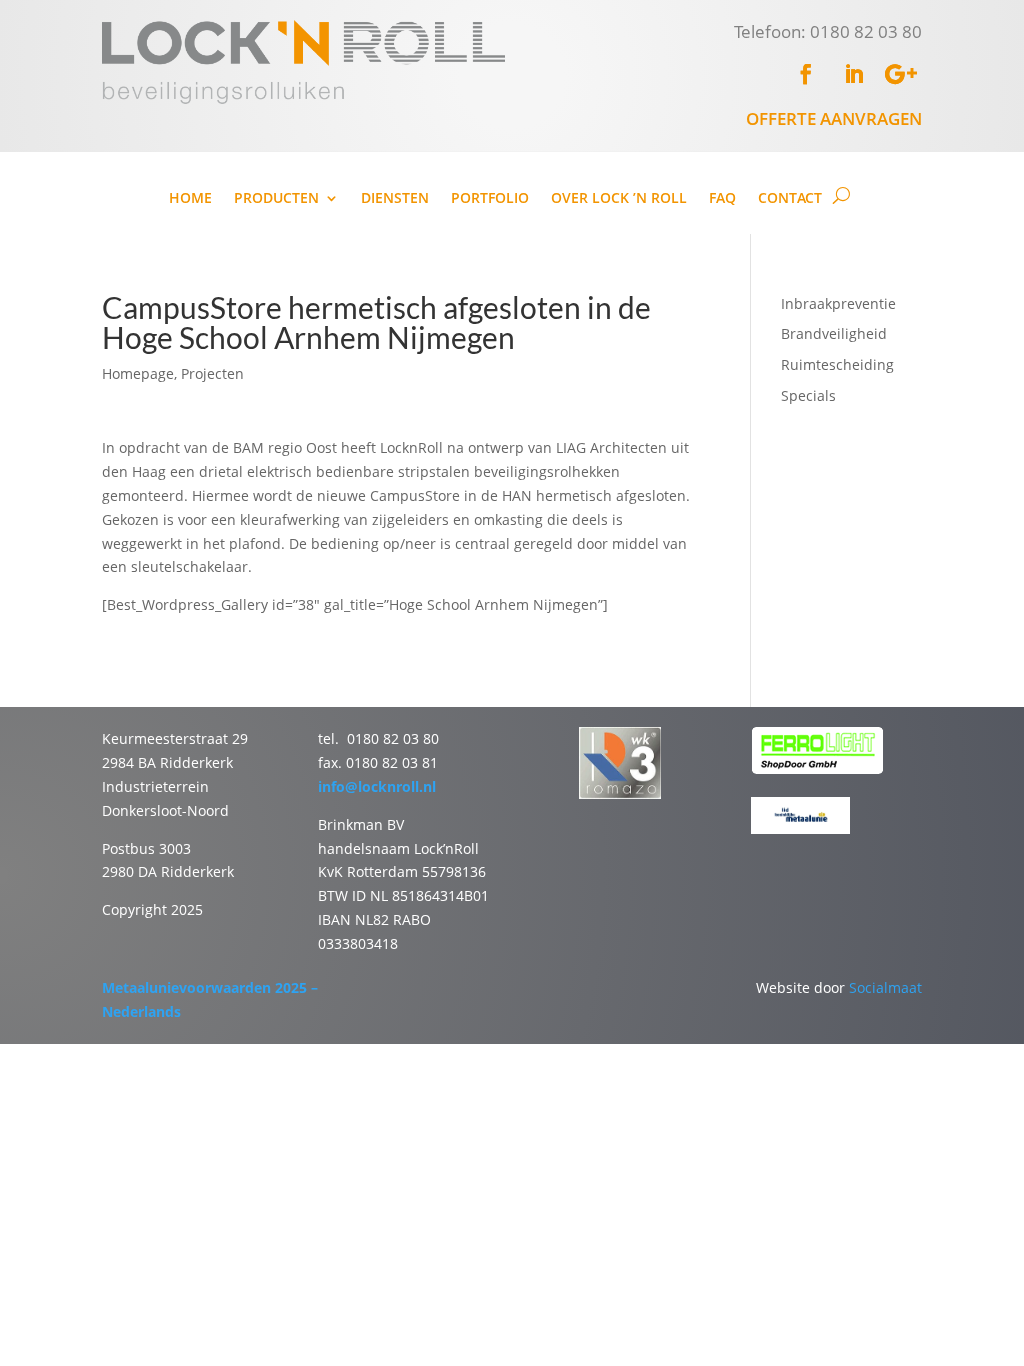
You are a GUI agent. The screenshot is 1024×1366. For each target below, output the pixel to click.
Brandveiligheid (834, 333)
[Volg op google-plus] (902, 74)
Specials (808, 395)
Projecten (212, 373)
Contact (790, 199)
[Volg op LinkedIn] (854, 74)
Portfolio (490, 199)
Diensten (395, 199)
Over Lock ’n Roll (619, 199)
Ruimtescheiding (837, 364)
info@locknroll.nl (377, 786)
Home (190, 199)
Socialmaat (885, 987)
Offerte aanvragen (834, 118)
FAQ (722, 199)
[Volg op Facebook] (806, 74)
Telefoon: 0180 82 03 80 (828, 31)
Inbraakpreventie (838, 303)
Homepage (138, 373)
